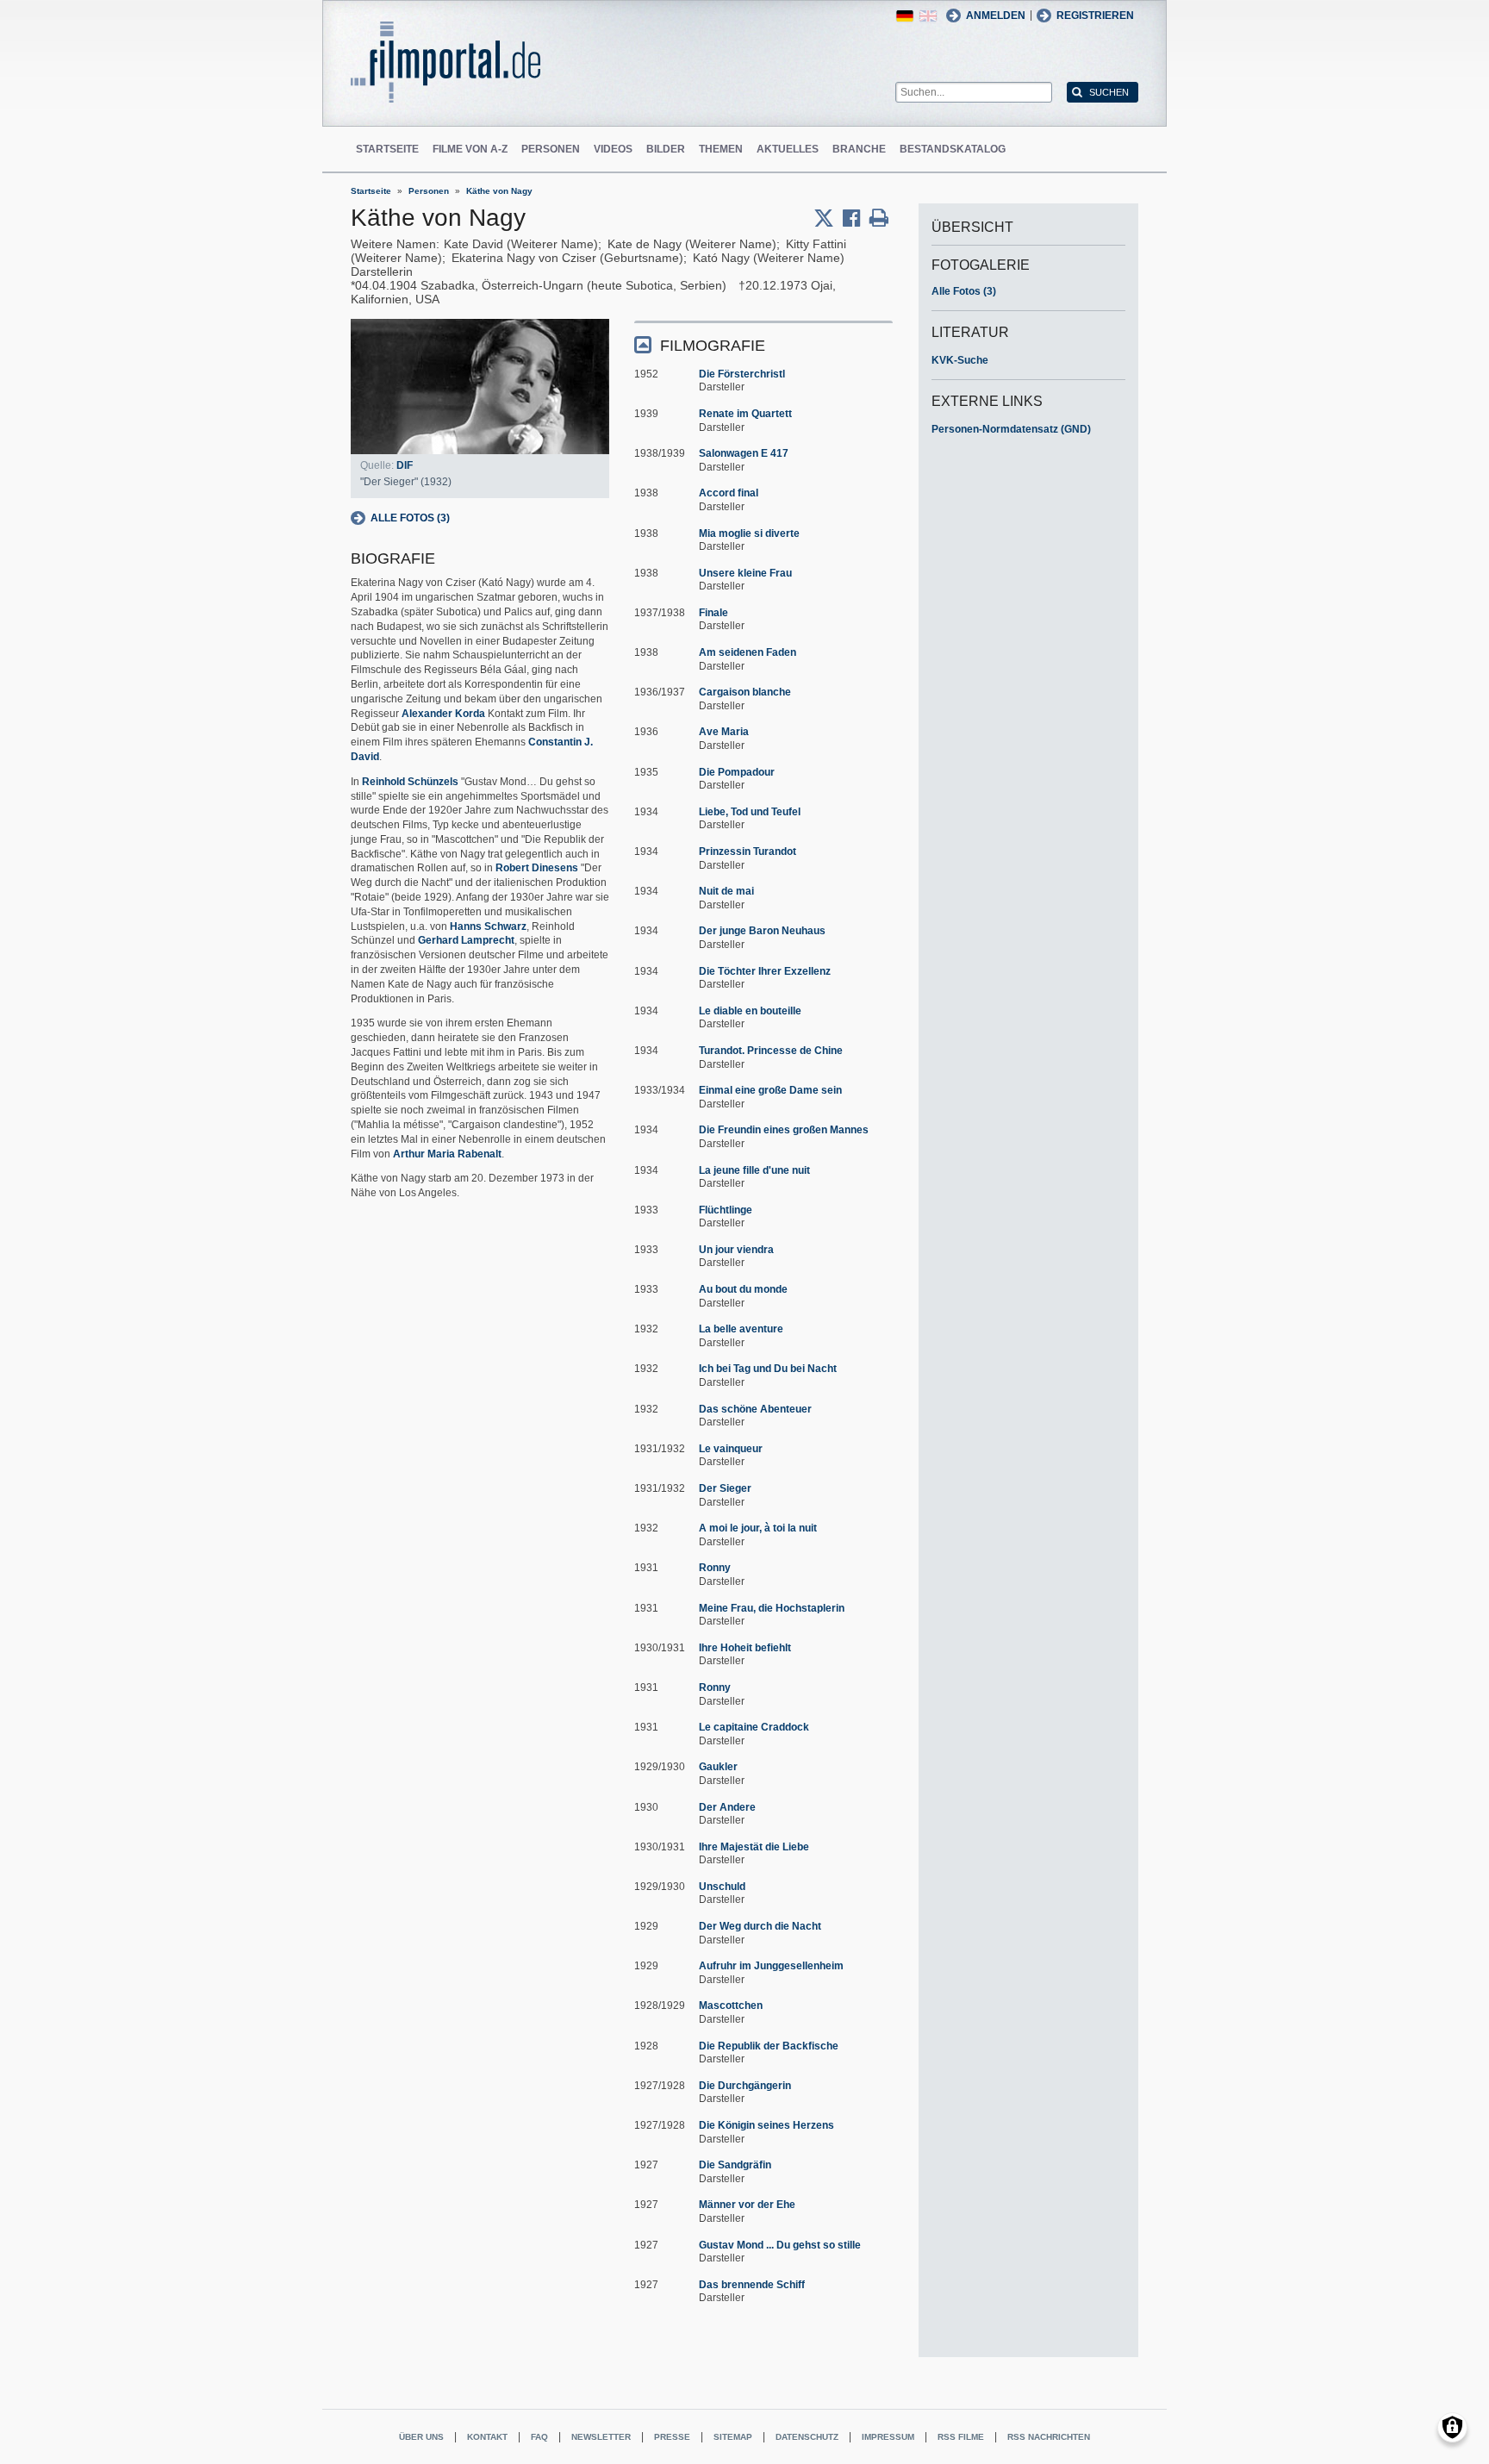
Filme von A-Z (470, 149)
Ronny (715, 1568)
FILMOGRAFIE (713, 346)
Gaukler (718, 1767)
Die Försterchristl (742, 374)
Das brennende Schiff (752, 2285)
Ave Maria (724, 732)
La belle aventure (741, 1329)
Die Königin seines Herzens (766, 2125)
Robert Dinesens (537, 868)
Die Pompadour (737, 772)
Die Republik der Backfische (769, 2046)
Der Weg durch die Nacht (760, 1926)
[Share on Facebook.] (856, 218)
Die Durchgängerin (745, 2086)
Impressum (888, 2437)
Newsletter (601, 2437)
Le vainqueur (731, 1449)
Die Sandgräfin (735, 2165)
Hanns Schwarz (488, 926)
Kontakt (487, 2437)
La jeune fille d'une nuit (754, 1170)
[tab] (763, 344)
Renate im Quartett (745, 414)
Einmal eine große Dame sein (770, 1090)
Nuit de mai (726, 891)
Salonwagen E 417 (744, 453)
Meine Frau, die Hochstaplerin (772, 1608)
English (928, 16)
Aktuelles (788, 149)
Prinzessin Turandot (748, 851)
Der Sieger (725, 1488)
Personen (551, 149)
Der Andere (727, 1807)
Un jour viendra (736, 1250)
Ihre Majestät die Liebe (754, 1847)
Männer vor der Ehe (747, 2205)
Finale (713, 613)
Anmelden (996, 16)
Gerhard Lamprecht (466, 940)
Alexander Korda (443, 714)
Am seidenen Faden (748, 652)
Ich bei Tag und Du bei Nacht (768, 1369)
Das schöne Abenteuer (755, 1409)
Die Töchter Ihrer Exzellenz (765, 971)
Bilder (666, 149)
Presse (672, 2437)
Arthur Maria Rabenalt (447, 1154)
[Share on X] (828, 218)
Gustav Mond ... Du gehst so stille (780, 2245)
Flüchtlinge (726, 1210)
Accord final (729, 493)
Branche (859, 149)
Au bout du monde (743, 1289)
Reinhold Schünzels (410, 782)
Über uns (421, 2437)
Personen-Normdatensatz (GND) (1011, 429)
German (905, 16)
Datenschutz (807, 2437)
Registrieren (1095, 16)
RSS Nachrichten (1049, 2437)
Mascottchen (731, 2006)
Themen (721, 149)
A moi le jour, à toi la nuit (758, 1528)
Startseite (387, 149)
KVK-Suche (960, 360)
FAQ (539, 2437)
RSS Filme (961, 2437)
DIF (405, 465)
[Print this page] (879, 218)
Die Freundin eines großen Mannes (784, 1130)
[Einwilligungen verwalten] (1452, 2427)
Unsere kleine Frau (745, 573)
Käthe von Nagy (499, 191)
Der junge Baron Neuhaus (762, 931)
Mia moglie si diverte (749, 533)
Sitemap (733, 2437)
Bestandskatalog (953, 149)
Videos (613, 149)
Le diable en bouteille (750, 1011)
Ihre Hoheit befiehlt (745, 1648)
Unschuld (722, 1887)
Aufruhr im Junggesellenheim (771, 1966)
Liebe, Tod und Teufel (750, 812)
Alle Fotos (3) (410, 518)
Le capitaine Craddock (754, 1727)
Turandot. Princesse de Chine (771, 1051)
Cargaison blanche (745, 692)
